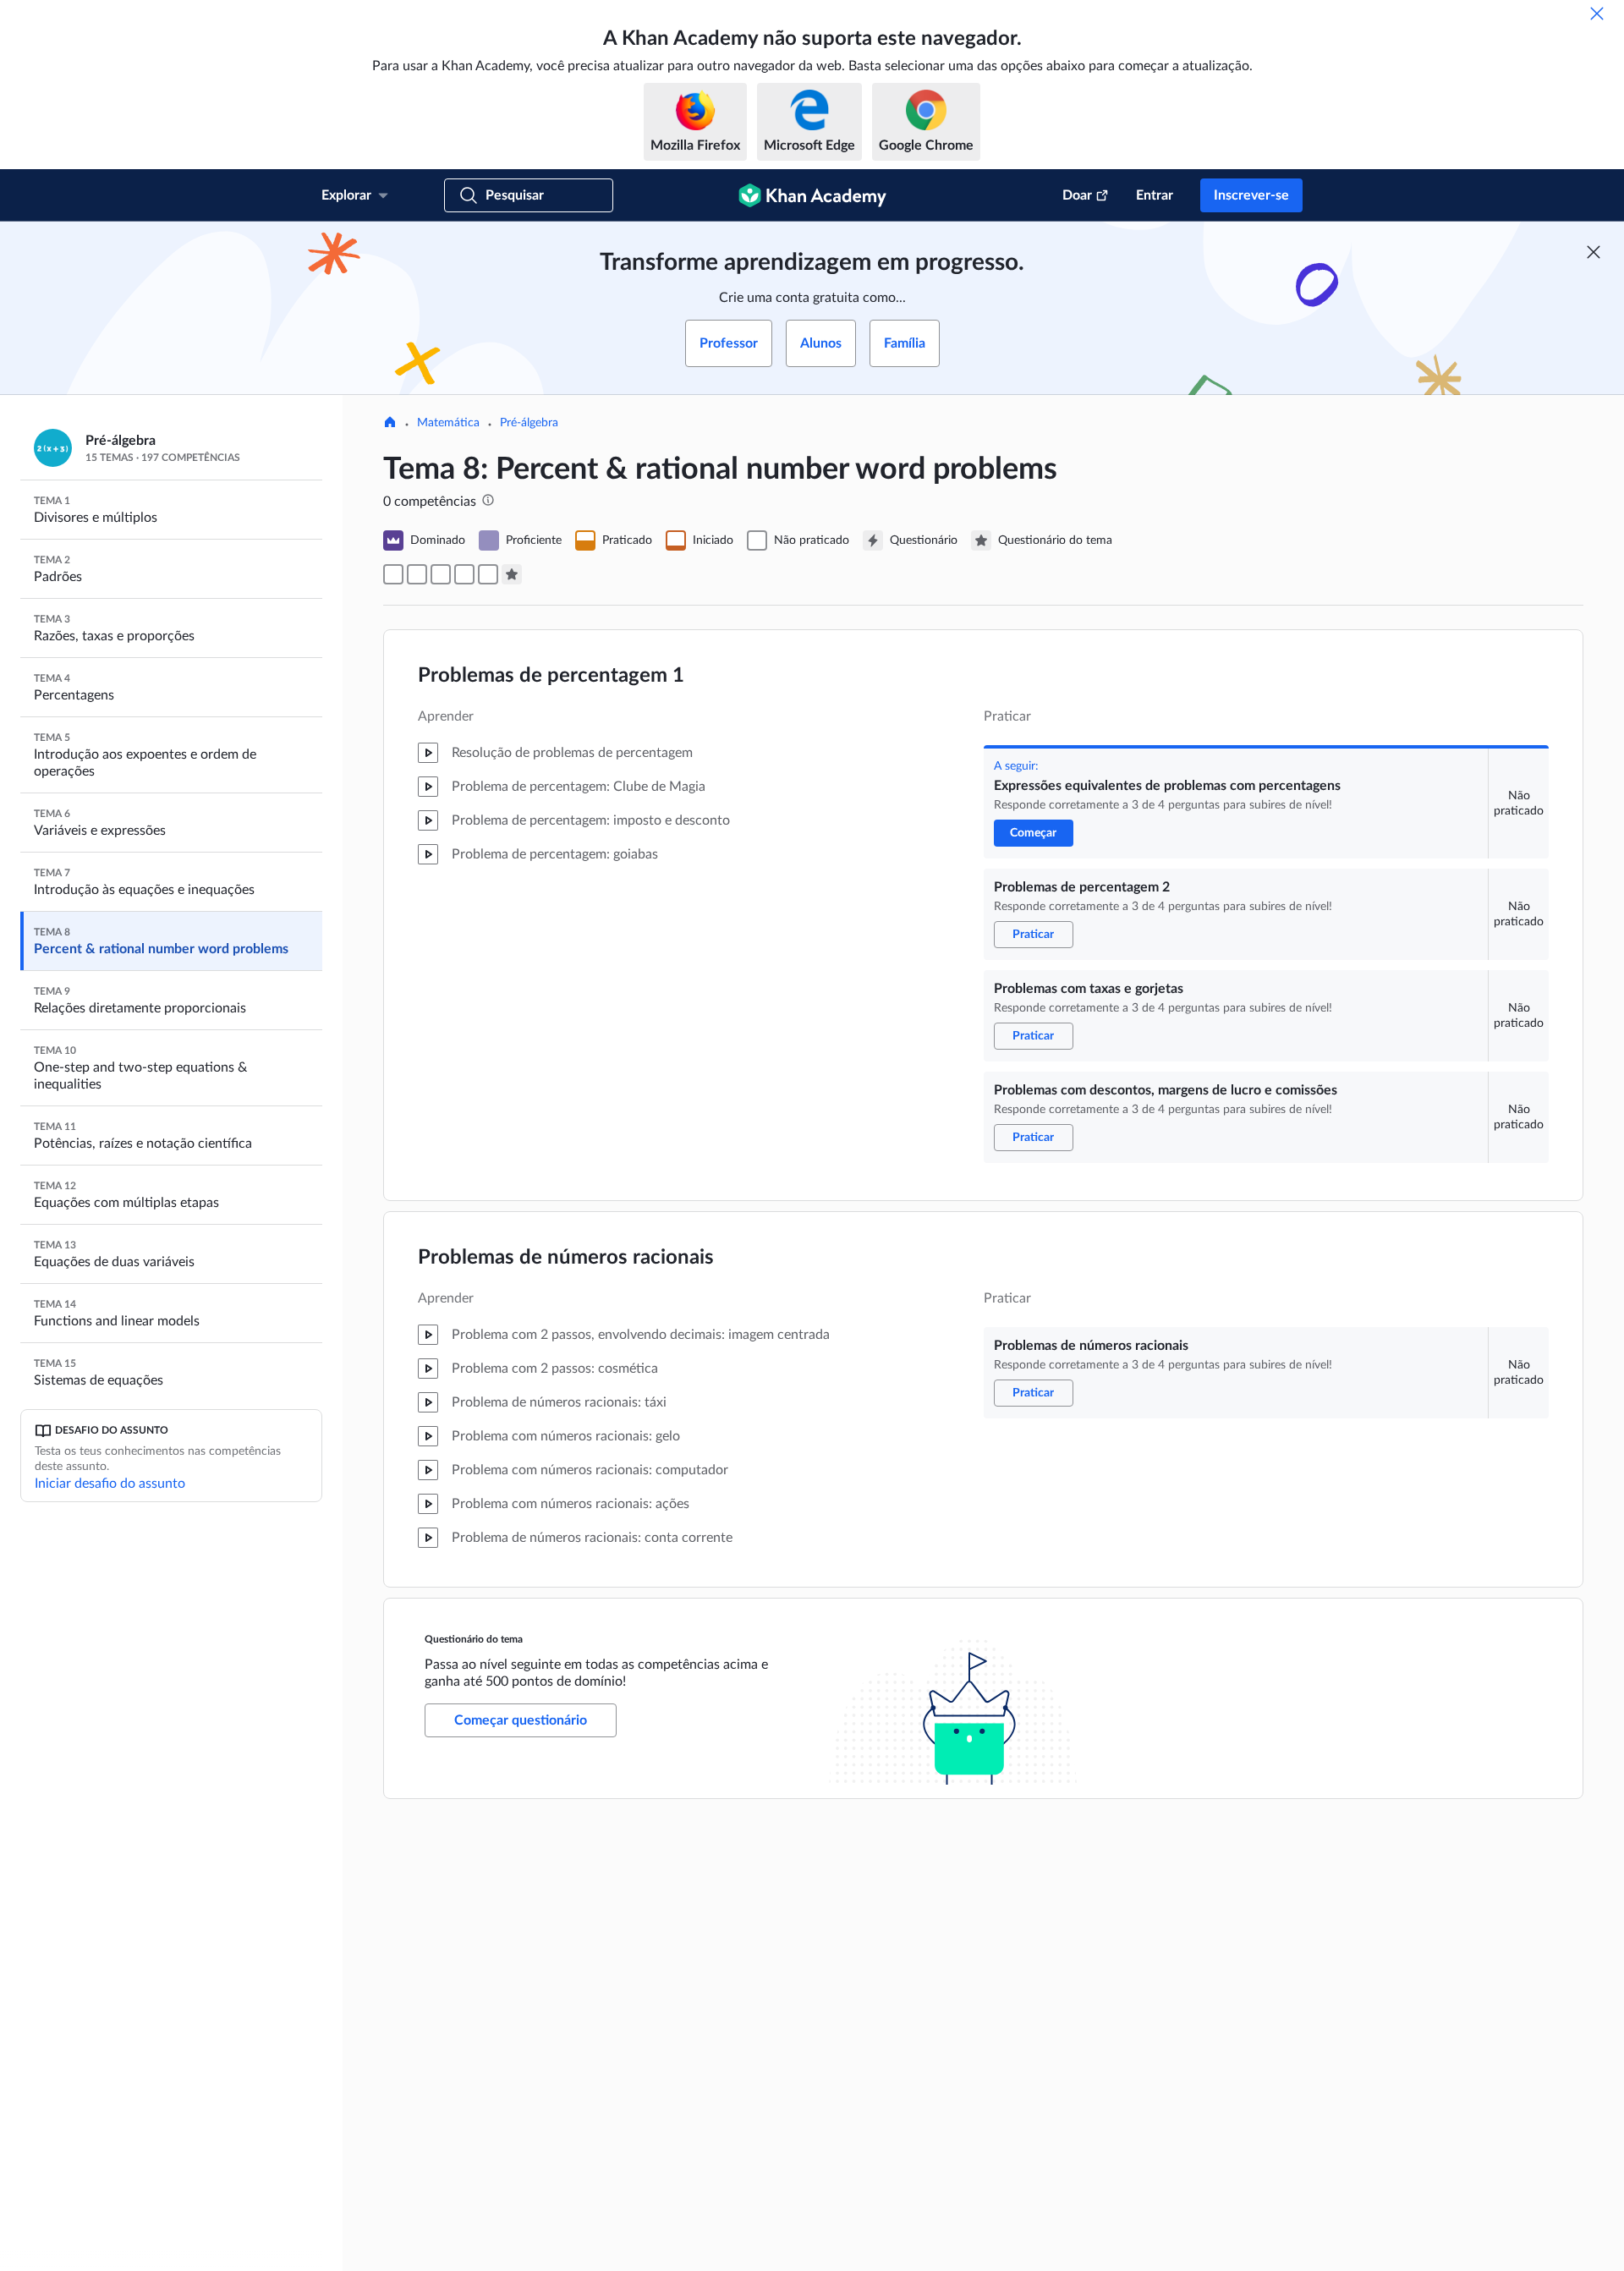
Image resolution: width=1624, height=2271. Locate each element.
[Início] (390, 424)
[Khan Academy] (812, 195)
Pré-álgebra (529, 423)
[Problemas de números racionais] (488, 574)
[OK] (1597, 14)
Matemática (448, 423)
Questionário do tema (474, 1639)
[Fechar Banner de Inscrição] (1594, 252)
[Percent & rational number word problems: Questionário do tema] (512, 574)
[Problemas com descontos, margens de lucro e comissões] (464, 574)
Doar (1077, 195)
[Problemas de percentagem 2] (417, 574)
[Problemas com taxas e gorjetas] (441, 574)
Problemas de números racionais (566, 1258)
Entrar (1155, 195)
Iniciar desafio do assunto (110, 1484)
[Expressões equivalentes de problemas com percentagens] (393, 574)
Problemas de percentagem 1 (551, 676)
